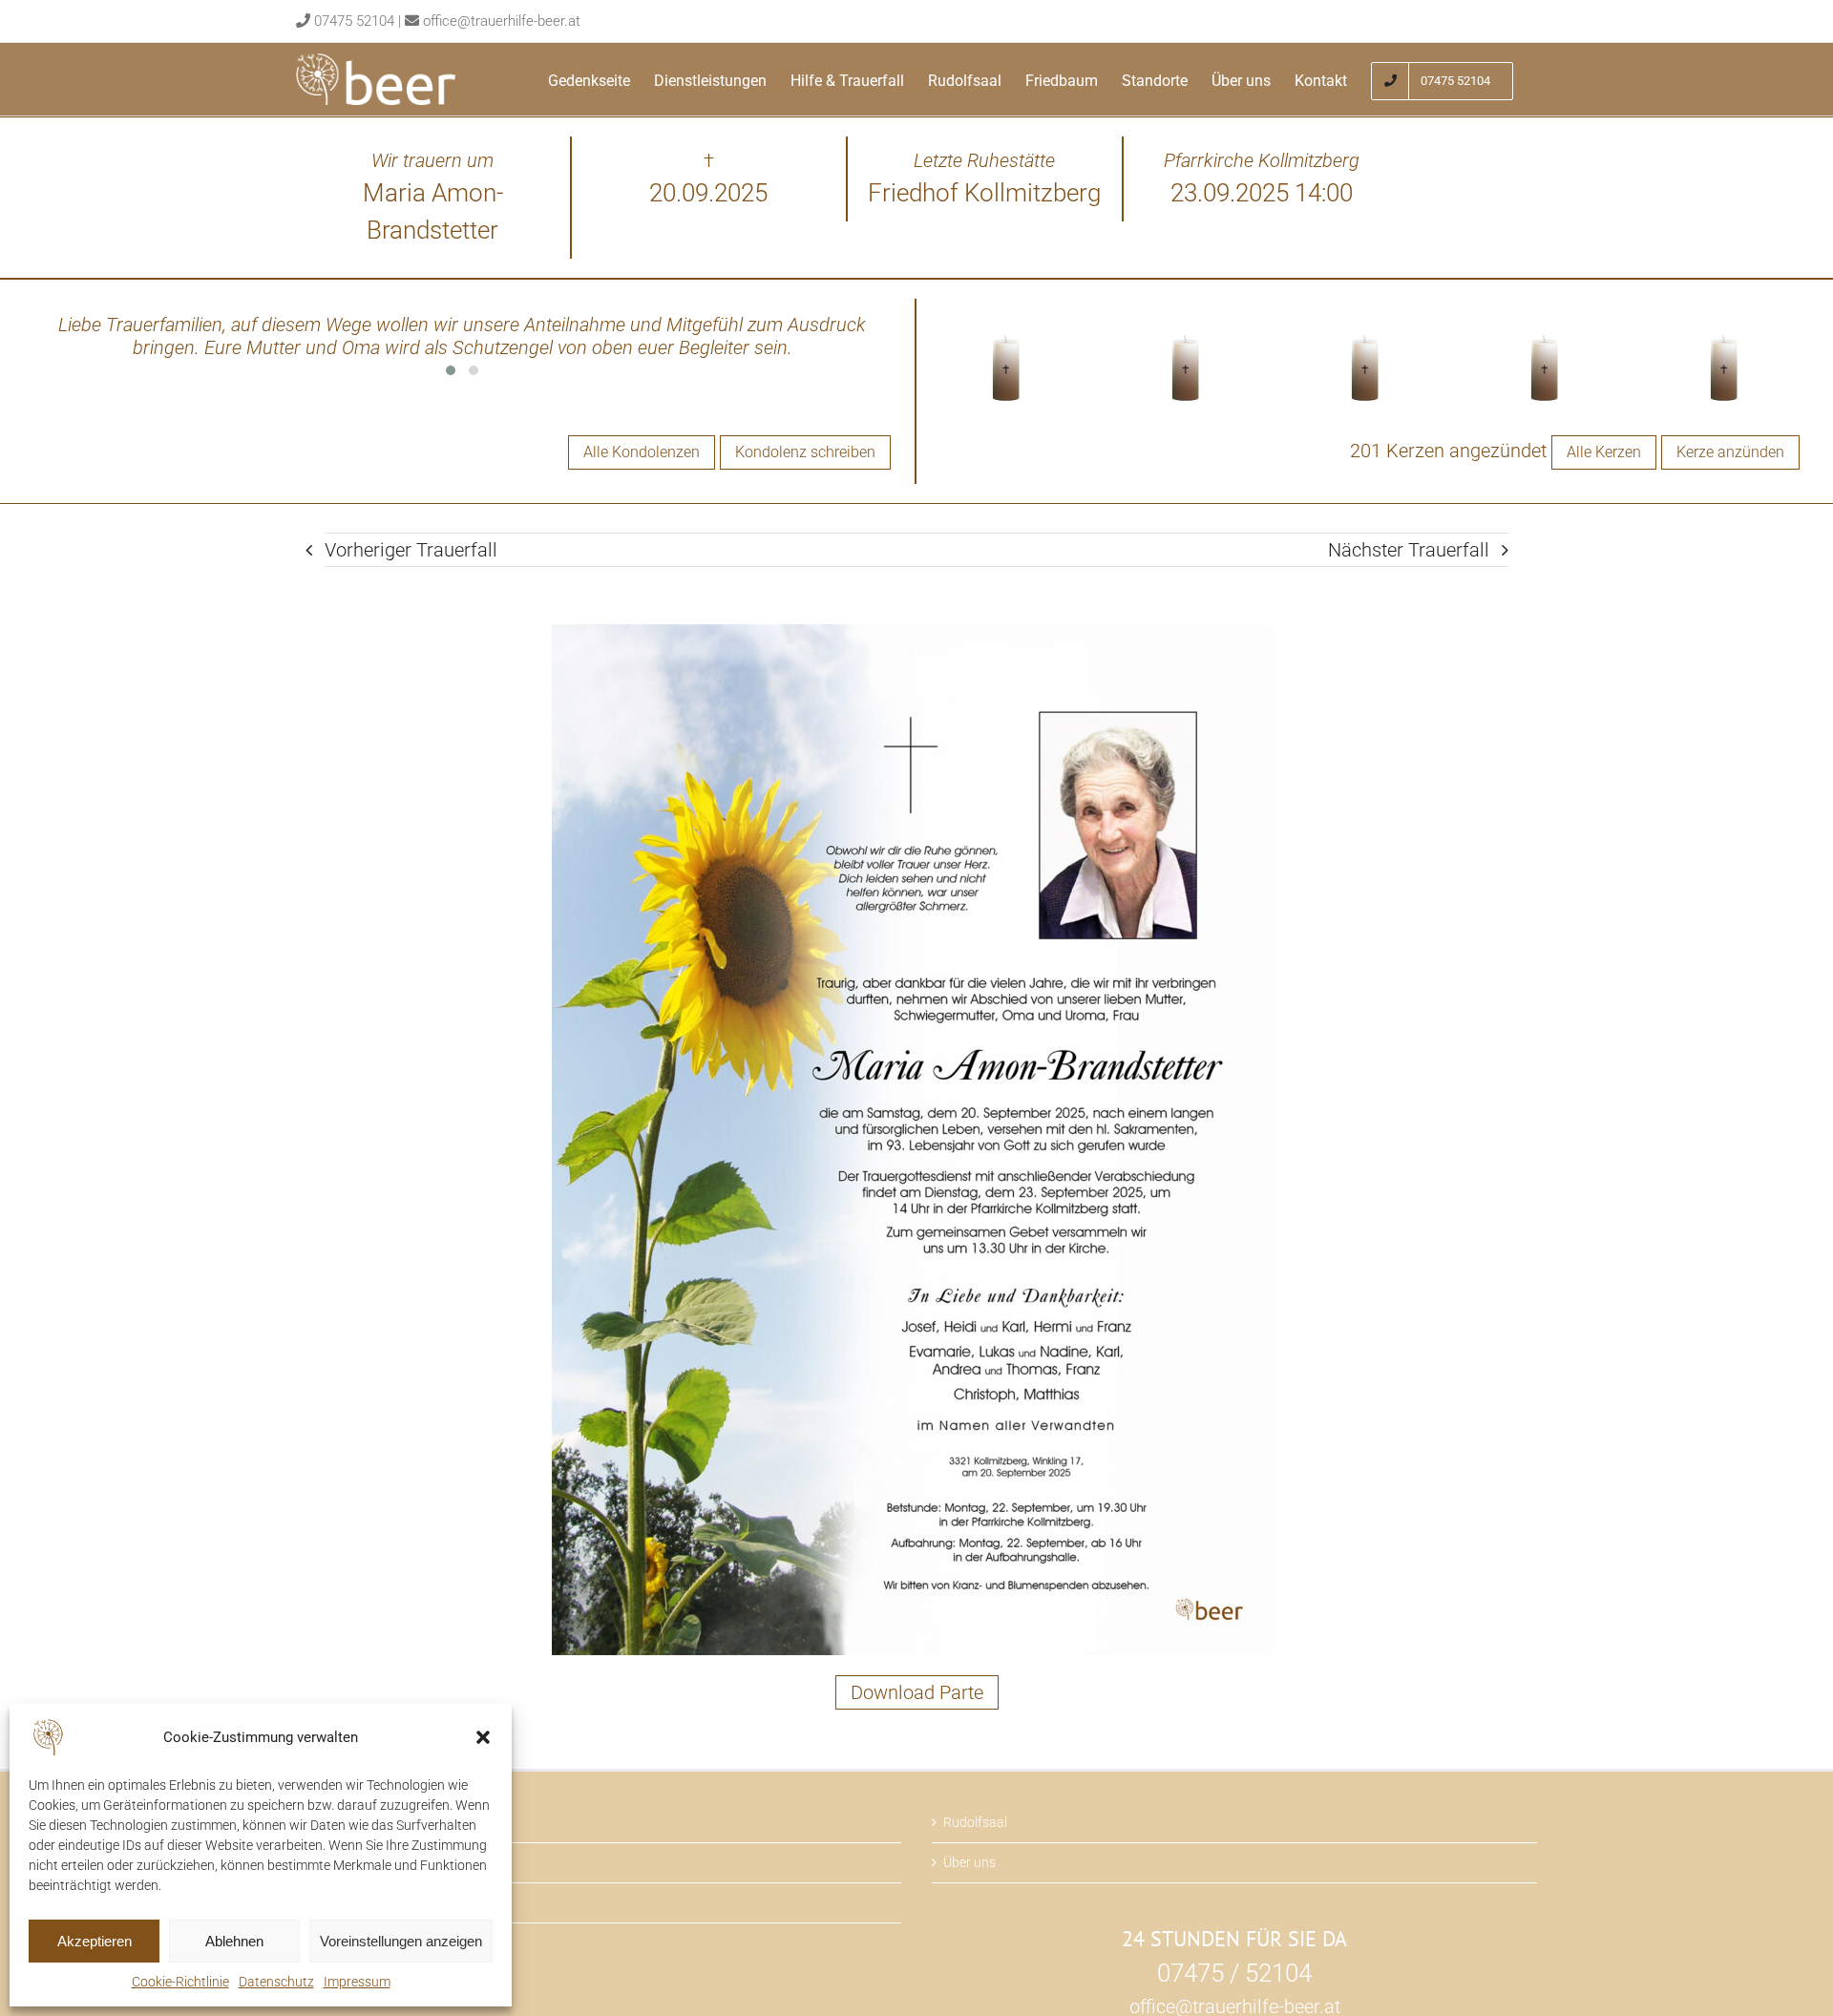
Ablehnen (234, 1941)
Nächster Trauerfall (1409, 550)
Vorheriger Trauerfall (411, 550)
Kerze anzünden (1730, 452)
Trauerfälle (339, 1822)
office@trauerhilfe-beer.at (502, 21)
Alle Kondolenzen (642, 452)
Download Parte (917, 1692)
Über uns (969, 1862)
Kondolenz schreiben (805, 452)
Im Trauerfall (345, 1862)
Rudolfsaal (975, 1822)
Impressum (357, 1982)
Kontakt (331, 1902)
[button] (483, 1737)
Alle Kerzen (1604, 452)
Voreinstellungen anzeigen (401, 1941)
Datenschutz (276, 1982)
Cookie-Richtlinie (180, 1982)
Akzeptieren (95, 1941)
